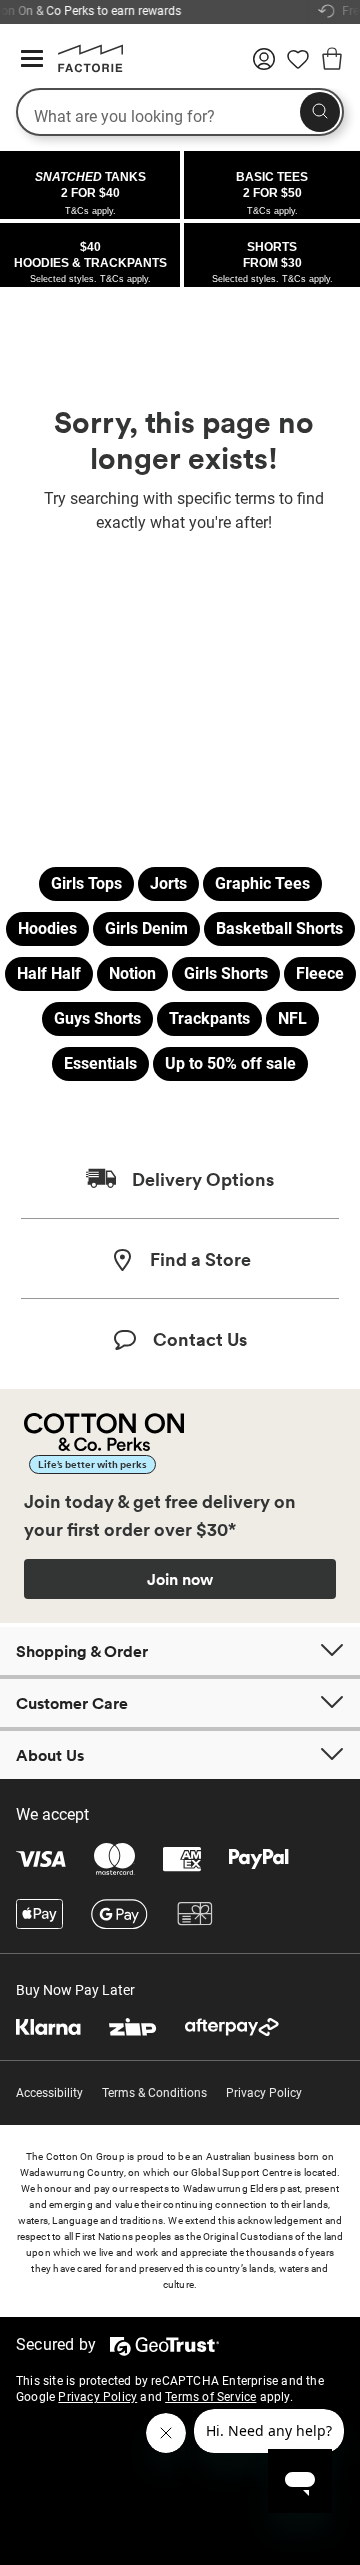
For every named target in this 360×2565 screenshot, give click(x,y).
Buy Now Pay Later (75, 1990)
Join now (180, 1579)
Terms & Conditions (154, 2093)
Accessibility (49, 2093)
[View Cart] (332, 62)
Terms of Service (210, 2397)
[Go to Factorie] (83, 68)
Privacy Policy (264, 2093)
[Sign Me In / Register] (264, 66)
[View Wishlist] (298, 66)
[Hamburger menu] (32, 59)
